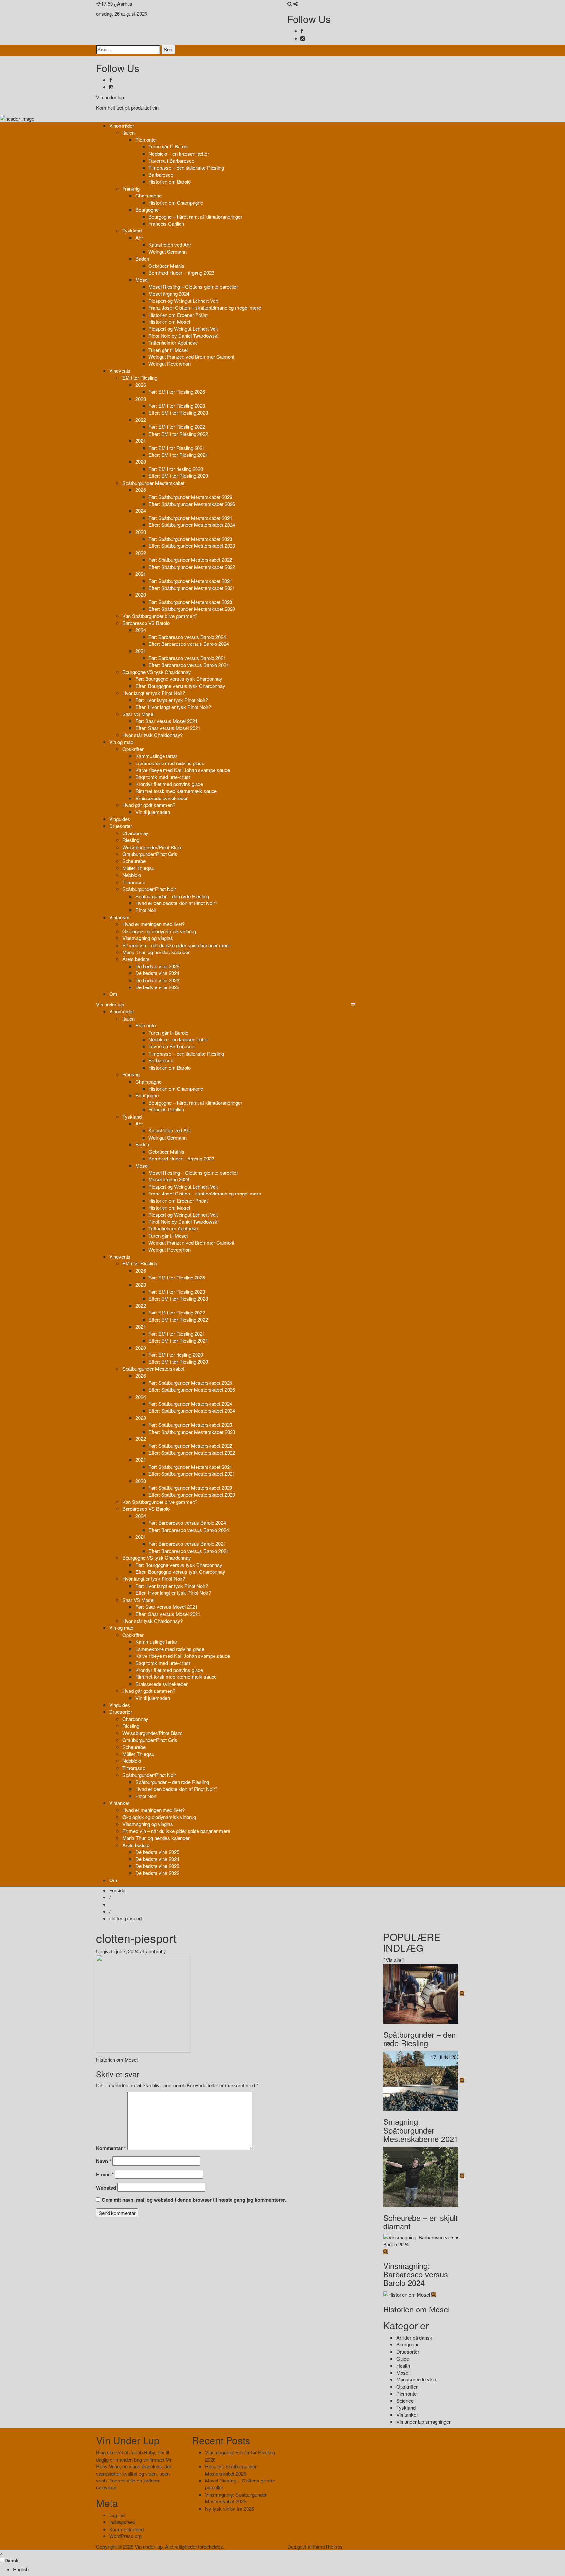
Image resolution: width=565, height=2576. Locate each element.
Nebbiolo (132, 875)
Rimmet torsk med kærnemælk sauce (176, 791)
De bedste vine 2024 (157, 973)
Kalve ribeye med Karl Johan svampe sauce (183, 770)
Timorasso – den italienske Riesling (186, 168)
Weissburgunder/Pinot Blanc (153, 847)
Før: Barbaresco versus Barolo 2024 (187, 637)
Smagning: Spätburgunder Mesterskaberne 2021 (421, 2130)
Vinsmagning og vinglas (148, 938)
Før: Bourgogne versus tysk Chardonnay (179, 679)
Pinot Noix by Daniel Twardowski (183, 336)
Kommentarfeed (126, 2529)
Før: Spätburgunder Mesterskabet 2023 (190, 539)
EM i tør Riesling (140, 378)
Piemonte (146, 139)
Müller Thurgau (138, 868)
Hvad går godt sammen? (149, 805)
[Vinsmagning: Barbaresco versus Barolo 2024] (426, 2240)
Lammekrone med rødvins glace (170, 763)
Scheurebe (134, 861)
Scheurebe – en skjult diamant (420, 2222)
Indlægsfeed (122, 2522)
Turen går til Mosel (168, 350)
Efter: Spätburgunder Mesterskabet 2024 (192, 525)
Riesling (131, 840)
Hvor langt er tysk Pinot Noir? (154, 693)
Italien (128, 133)
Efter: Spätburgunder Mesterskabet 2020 (192, 609)
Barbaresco (161, 174)
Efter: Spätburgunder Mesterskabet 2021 (192, 588)
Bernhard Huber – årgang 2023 (181, 273)
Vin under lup (110, 97)
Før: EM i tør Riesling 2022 (177, 427)
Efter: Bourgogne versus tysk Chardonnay (180, 686)
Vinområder (122, 125)
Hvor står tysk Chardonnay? (153, 735)
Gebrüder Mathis (166, 266)
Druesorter (121, 826)
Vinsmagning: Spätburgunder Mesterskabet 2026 (236, 2498)
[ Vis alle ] (394, 1960)
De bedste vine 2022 (157, 987)
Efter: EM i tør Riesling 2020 (178, 476)
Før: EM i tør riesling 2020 (176, 469)
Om (113, 994)
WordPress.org (125, 2536)
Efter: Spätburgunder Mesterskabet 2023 (192, 546)
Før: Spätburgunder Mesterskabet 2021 (190, 581)
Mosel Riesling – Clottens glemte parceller (193, 287)
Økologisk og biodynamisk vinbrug (159, 931)
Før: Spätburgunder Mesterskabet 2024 (190, 518)
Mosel (142, 279)
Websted (106, 2188)
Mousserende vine (416, 2379)
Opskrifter (133, 749)
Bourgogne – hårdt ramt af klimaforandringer (195, 217)
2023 (141, 399)
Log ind (117, 2515)
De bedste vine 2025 (157, 966)
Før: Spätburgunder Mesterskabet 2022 (190, 560)
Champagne (148, 195)
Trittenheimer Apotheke (173, 343)
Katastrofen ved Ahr (170, 244)
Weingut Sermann (168, 252)
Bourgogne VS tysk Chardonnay (157, 672)
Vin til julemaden (153, 812)
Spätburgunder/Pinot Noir (149, 889)
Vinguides (120, 819)
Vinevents (120, 371)
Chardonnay (135, 833)
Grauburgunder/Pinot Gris (150, 854)
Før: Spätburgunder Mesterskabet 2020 (190, 602)
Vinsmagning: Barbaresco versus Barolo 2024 (416, 2274)
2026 (141, 385)
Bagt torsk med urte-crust (163, 777)
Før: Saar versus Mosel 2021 (166, 721)
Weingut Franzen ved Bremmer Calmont (191, 357)
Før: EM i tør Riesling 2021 (177, 448)
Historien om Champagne (176, 203)
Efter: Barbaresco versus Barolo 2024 (189, 644)
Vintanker (119, 917)
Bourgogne (147, 209)
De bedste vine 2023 (157, 980)
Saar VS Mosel (138, 714)
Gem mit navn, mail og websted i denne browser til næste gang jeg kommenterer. (194, 2200)
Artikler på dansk (414, 2337)
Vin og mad (121, 742)
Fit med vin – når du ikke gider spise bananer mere (176, 945)
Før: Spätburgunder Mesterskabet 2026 (190, 497)
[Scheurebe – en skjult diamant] (421, 2176)
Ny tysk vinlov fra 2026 (230, 2508)
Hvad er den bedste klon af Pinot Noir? (176, 903)
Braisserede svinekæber (162, 798)
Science (405, 2401)
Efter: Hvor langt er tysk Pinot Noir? (173, 707)
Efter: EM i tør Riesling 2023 (178, 412)
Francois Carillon (166, 223)
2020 (141, 462)
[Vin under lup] (17, 118)
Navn (104, 2161)
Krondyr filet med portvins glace (169, 784)
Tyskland (132, 230)
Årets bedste (136, 959)
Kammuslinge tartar (156, 756)
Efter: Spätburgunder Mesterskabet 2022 (192, 567)
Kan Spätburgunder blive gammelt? (160, 616)
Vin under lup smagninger (423, 2421)
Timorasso (134, 882)
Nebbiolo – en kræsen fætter (179, 154)
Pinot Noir (146, 910)
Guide (403, 2358)
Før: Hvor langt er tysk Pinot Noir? (172, 700)
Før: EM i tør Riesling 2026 (177, 392)
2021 (141, 441)
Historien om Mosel (169, 322)
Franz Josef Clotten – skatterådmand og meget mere (205, 308)
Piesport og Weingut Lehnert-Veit (183, 301)
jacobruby (156, 1951)
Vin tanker (407, 2415)
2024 (141, 511)
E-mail (105, 2175)
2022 (141, 420)
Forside (117, 1890)
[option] (289, 2569)
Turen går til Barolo (168, 146)
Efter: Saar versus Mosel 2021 (168, 728)
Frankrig (131, 189)
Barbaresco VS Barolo (146, 623)
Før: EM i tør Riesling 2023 (177, 406)
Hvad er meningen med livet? (154, 924)
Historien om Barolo (170, 182)
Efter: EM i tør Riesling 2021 (178, 455)
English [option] (21, 2569)
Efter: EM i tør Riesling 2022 (178, 434)
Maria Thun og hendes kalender (156, 952)
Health (403, 2366)
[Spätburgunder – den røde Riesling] (421, 1993)
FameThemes (328, 2546)
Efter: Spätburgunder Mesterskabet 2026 (192, 504)
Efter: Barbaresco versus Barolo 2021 (189, 665)
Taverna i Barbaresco (171, 160)
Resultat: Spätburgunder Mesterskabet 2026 (231, 2470)
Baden (142, 258)
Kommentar (111, 2148)
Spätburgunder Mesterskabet (153, 483)
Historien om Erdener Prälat (178, 315)
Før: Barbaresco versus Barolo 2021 (187, 658)
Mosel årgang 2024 (169, 293)
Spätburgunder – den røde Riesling (172, 896)
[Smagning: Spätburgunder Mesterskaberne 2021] (421, 2080)
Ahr (139, 238)
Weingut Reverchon (170, 363)
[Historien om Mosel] (407, 2294)
